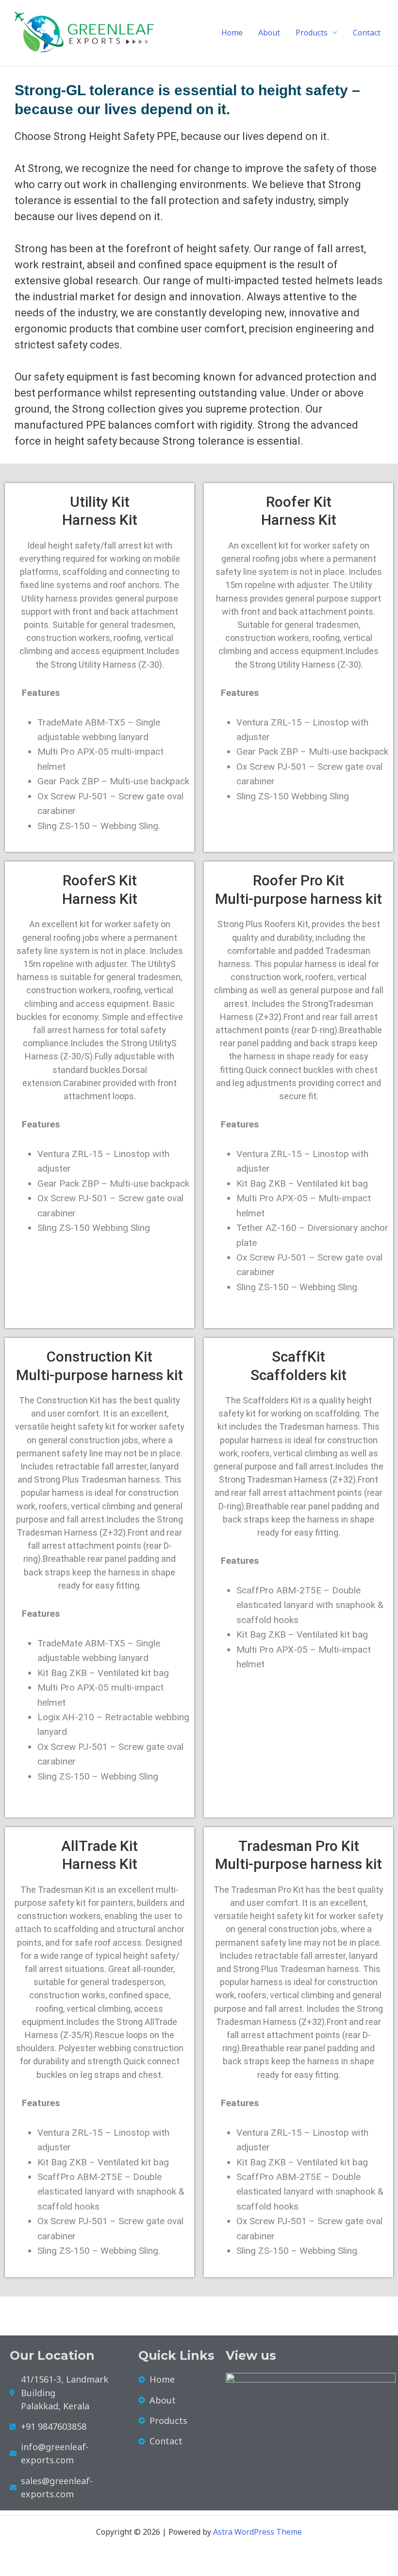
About (269, 33)
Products (312, 33)
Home (232, 33)
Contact (367, 33)
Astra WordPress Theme (257, 2532)
